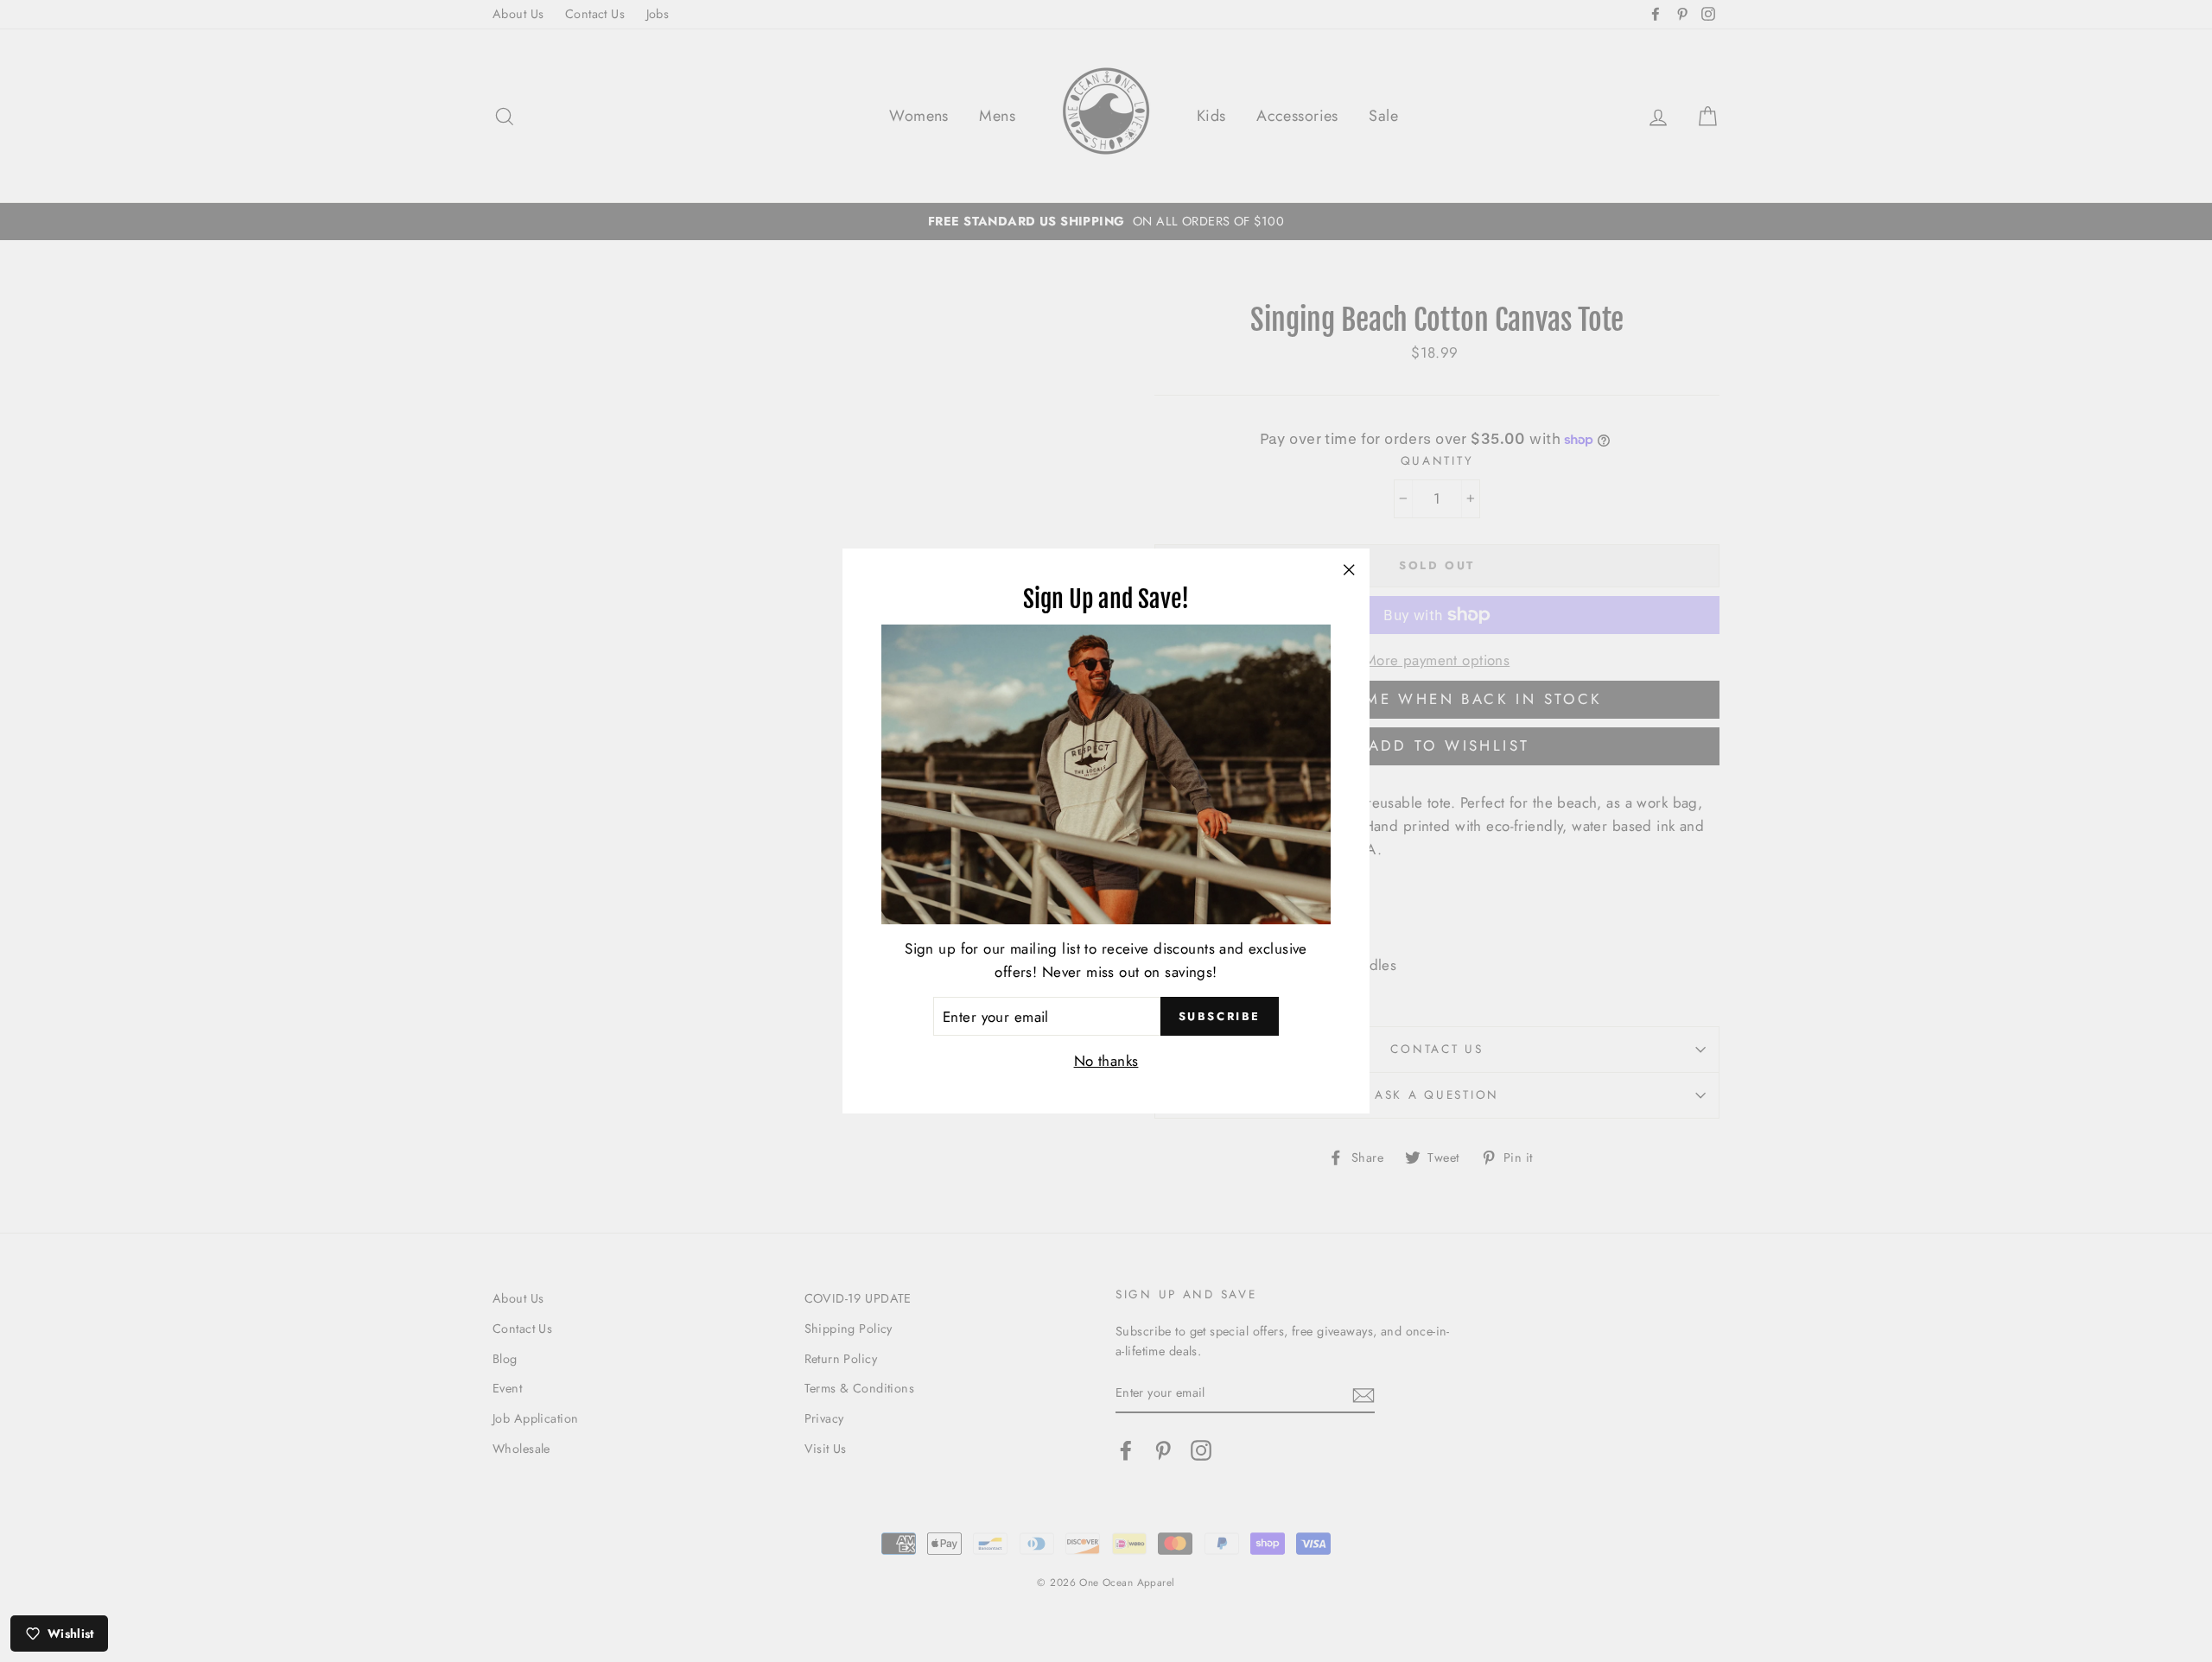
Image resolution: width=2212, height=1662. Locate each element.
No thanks (1106, 1061)
